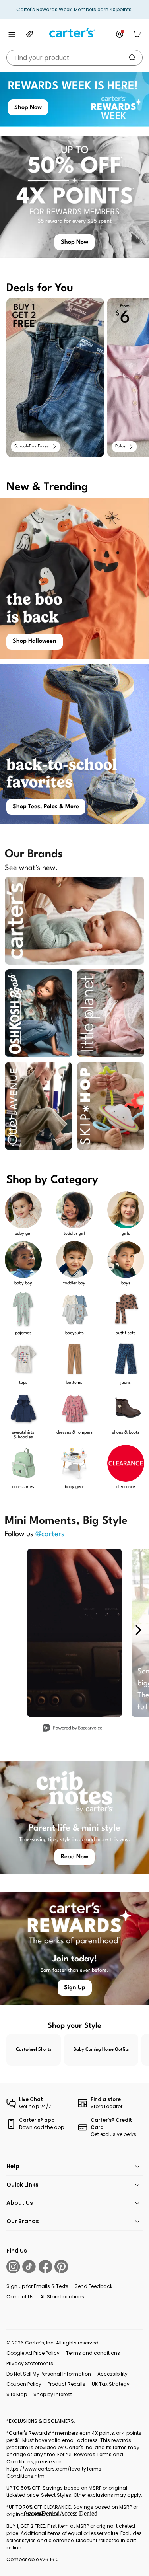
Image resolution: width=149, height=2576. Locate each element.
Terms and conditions (93, 2353)
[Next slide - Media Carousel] (138, 1630)
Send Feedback (94, 2286)
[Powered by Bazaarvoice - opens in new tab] (72, 1729)
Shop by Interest (53, 2394)
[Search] (132, 58)
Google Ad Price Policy (33, 2353)
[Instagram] (13, 2267)
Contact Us (20, 2297)
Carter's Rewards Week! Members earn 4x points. (74, 9)
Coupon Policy (24, 2384)
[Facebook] (45, 2267)
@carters (50, 1534)
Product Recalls (67, 2384)
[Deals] (29, 34)
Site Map (17, 2394)
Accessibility (112, 2374)
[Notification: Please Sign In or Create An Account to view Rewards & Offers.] (120, 34)
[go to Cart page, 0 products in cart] (137, 34)
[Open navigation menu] (12, 34)
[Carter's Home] (75, 33)
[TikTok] (29, 2267)
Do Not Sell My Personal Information (49, 2374)
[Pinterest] (61, 2267)
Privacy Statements (30, 2363)
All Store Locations (62, 2297)
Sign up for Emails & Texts (37, 2286)
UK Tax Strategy (111, 2384)
